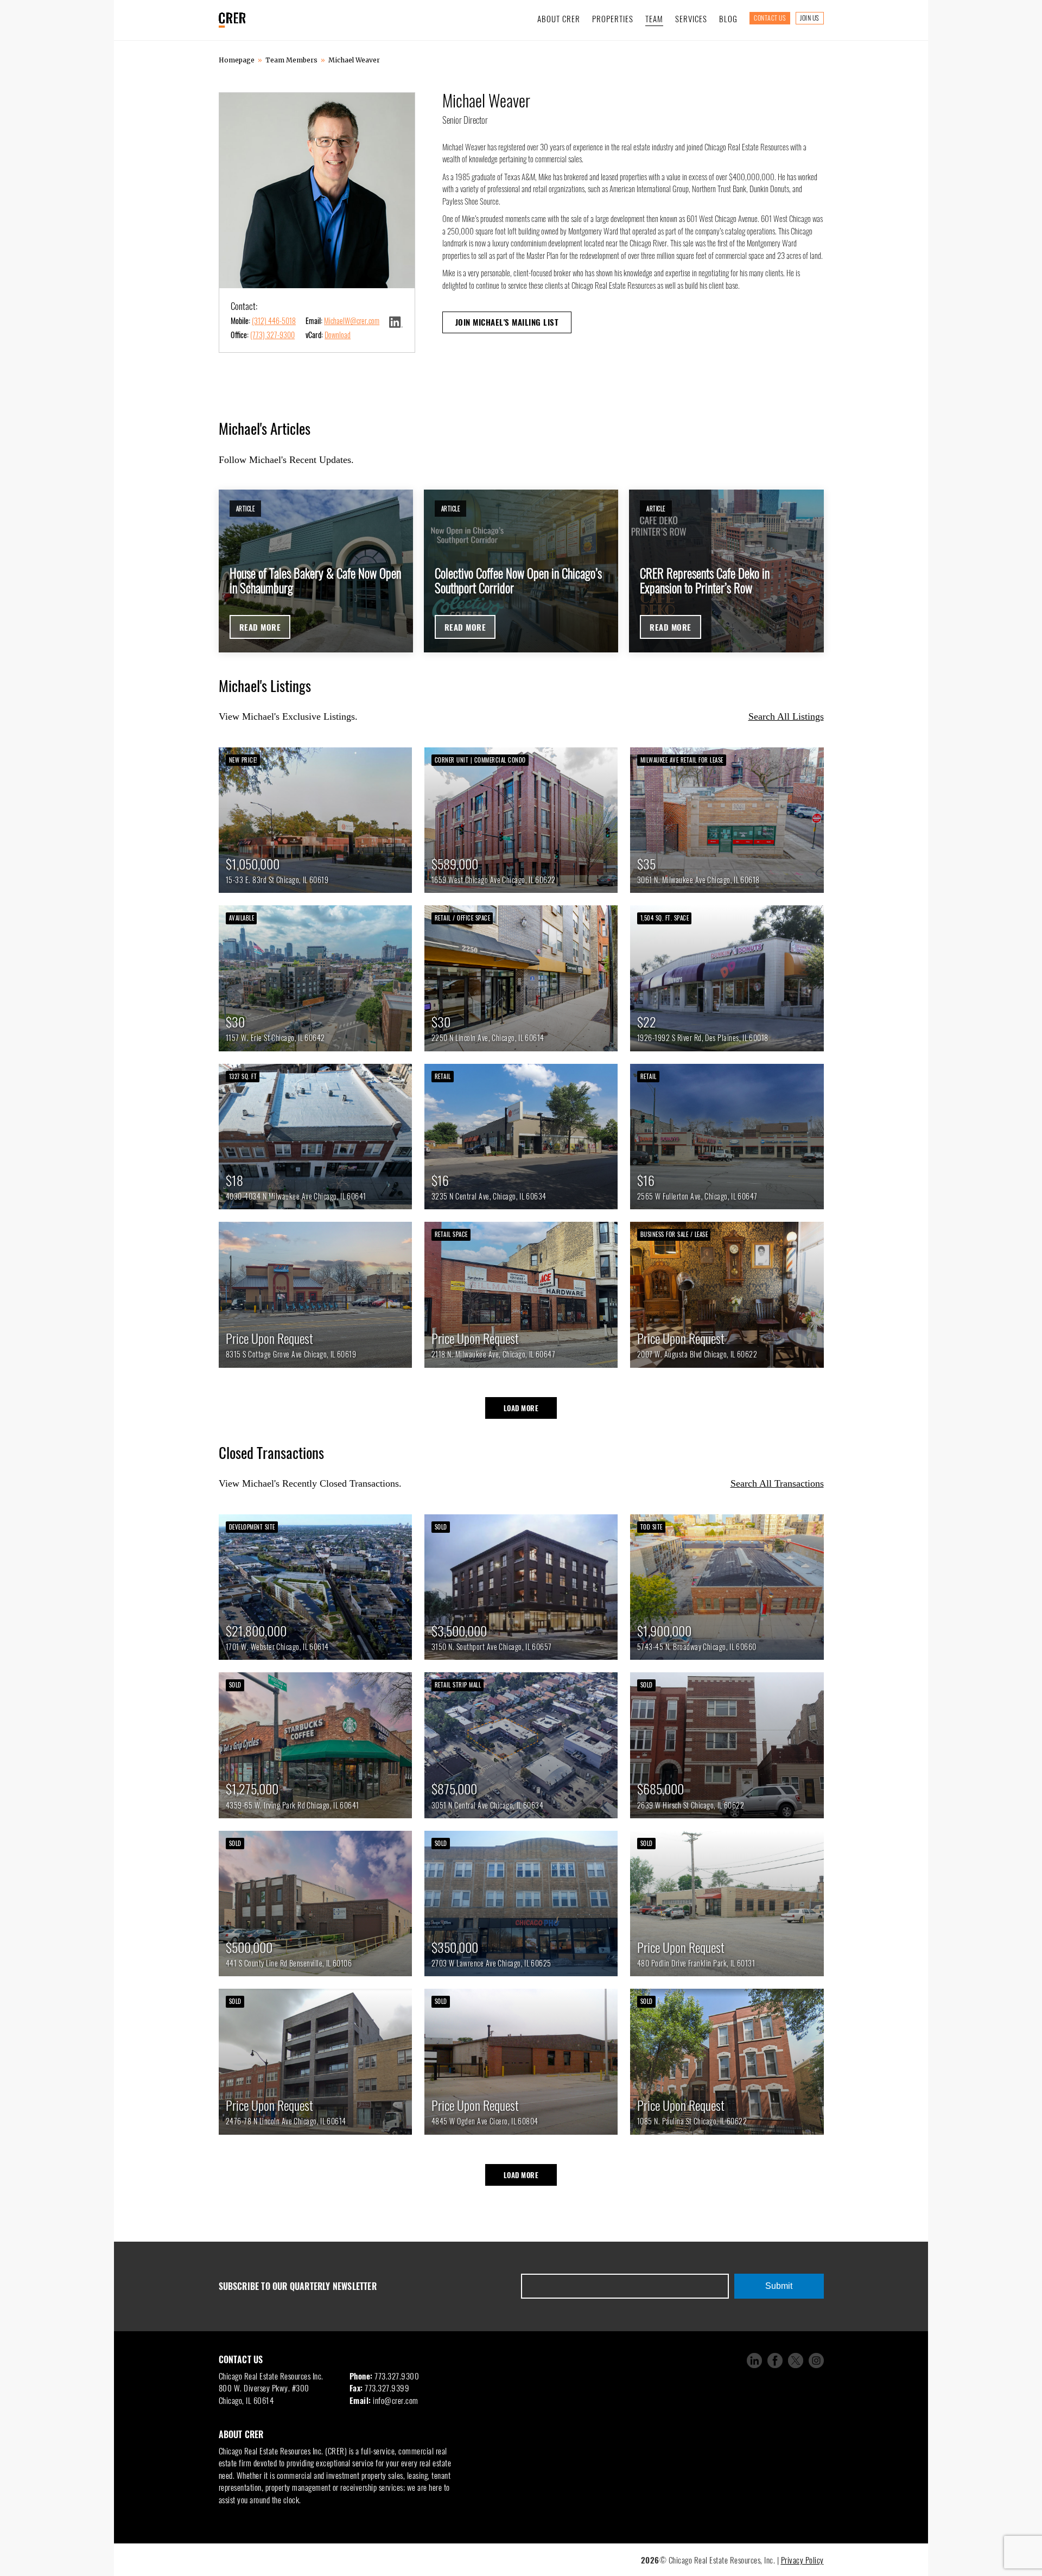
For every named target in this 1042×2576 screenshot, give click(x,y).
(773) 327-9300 (272, 335)
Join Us (810, 18)
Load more (521, 1408)
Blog (728, 18)
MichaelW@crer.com (352, 321)
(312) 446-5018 (274, 321)
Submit (779, 2286)
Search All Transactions (777, 1483)
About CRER (559, 18)
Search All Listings (786, 716)
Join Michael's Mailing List (507, 322)
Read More (260, 627)
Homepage (237, 60)
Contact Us (770, 18)
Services (691, 18)
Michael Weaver (354, 60)
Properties (613, 18)
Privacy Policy (802, 2560)
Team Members (291, 60)
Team (654, 18)
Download (338, 335)
